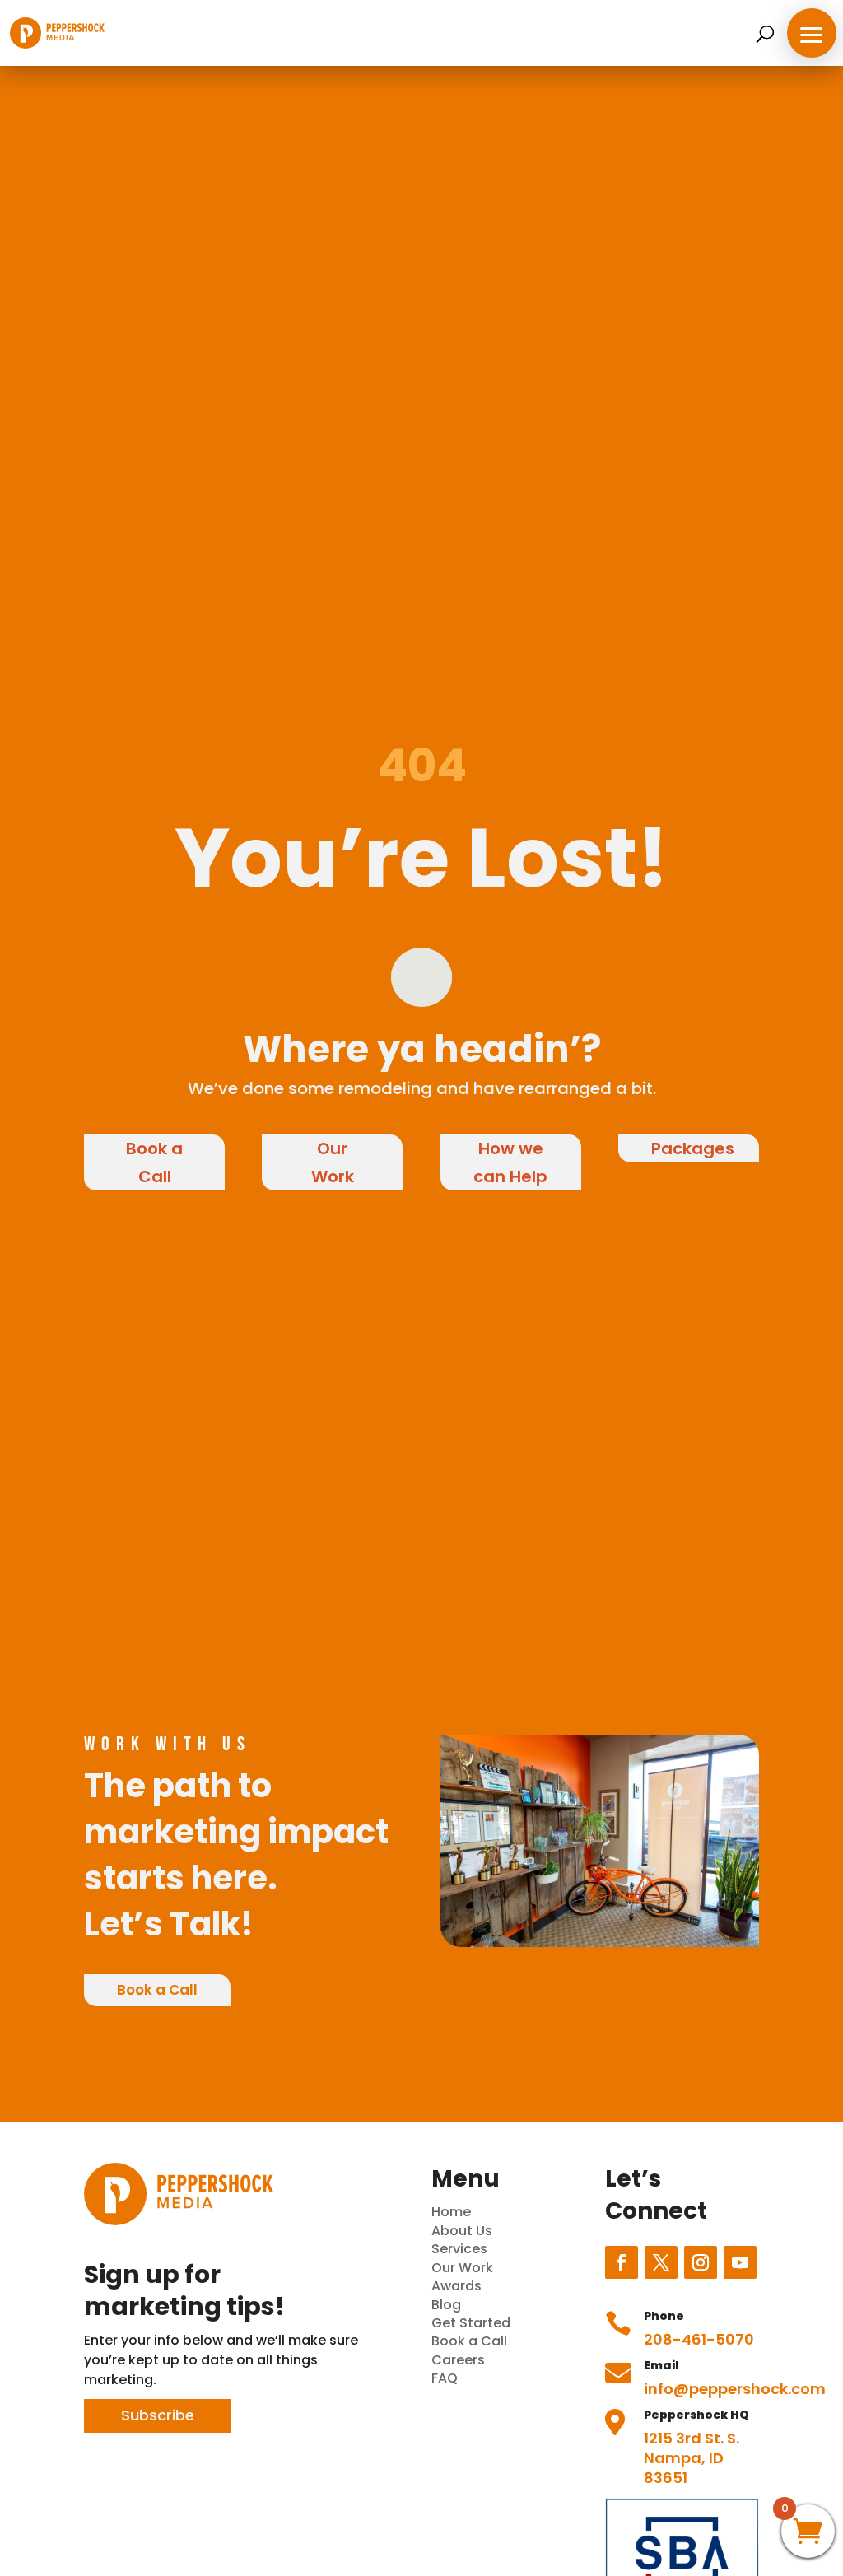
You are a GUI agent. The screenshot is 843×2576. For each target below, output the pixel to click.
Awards (456, 2286)
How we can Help (510, 1162)
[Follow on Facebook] (622, 2262)
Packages (693, 1148)
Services (459, 2249)
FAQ (445, 2378)
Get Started (471, 2323)
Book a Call (154, 1162)
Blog (446, 2305)
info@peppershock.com (735, 2389)
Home (451, 2212)
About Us (462, 2231)
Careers (458, 2360)
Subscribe (158, 2415)
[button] (812, 33)
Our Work (333, 1162)
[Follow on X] (661, 2262)
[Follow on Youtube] (740, 2262)
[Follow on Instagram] (701, 2262)
